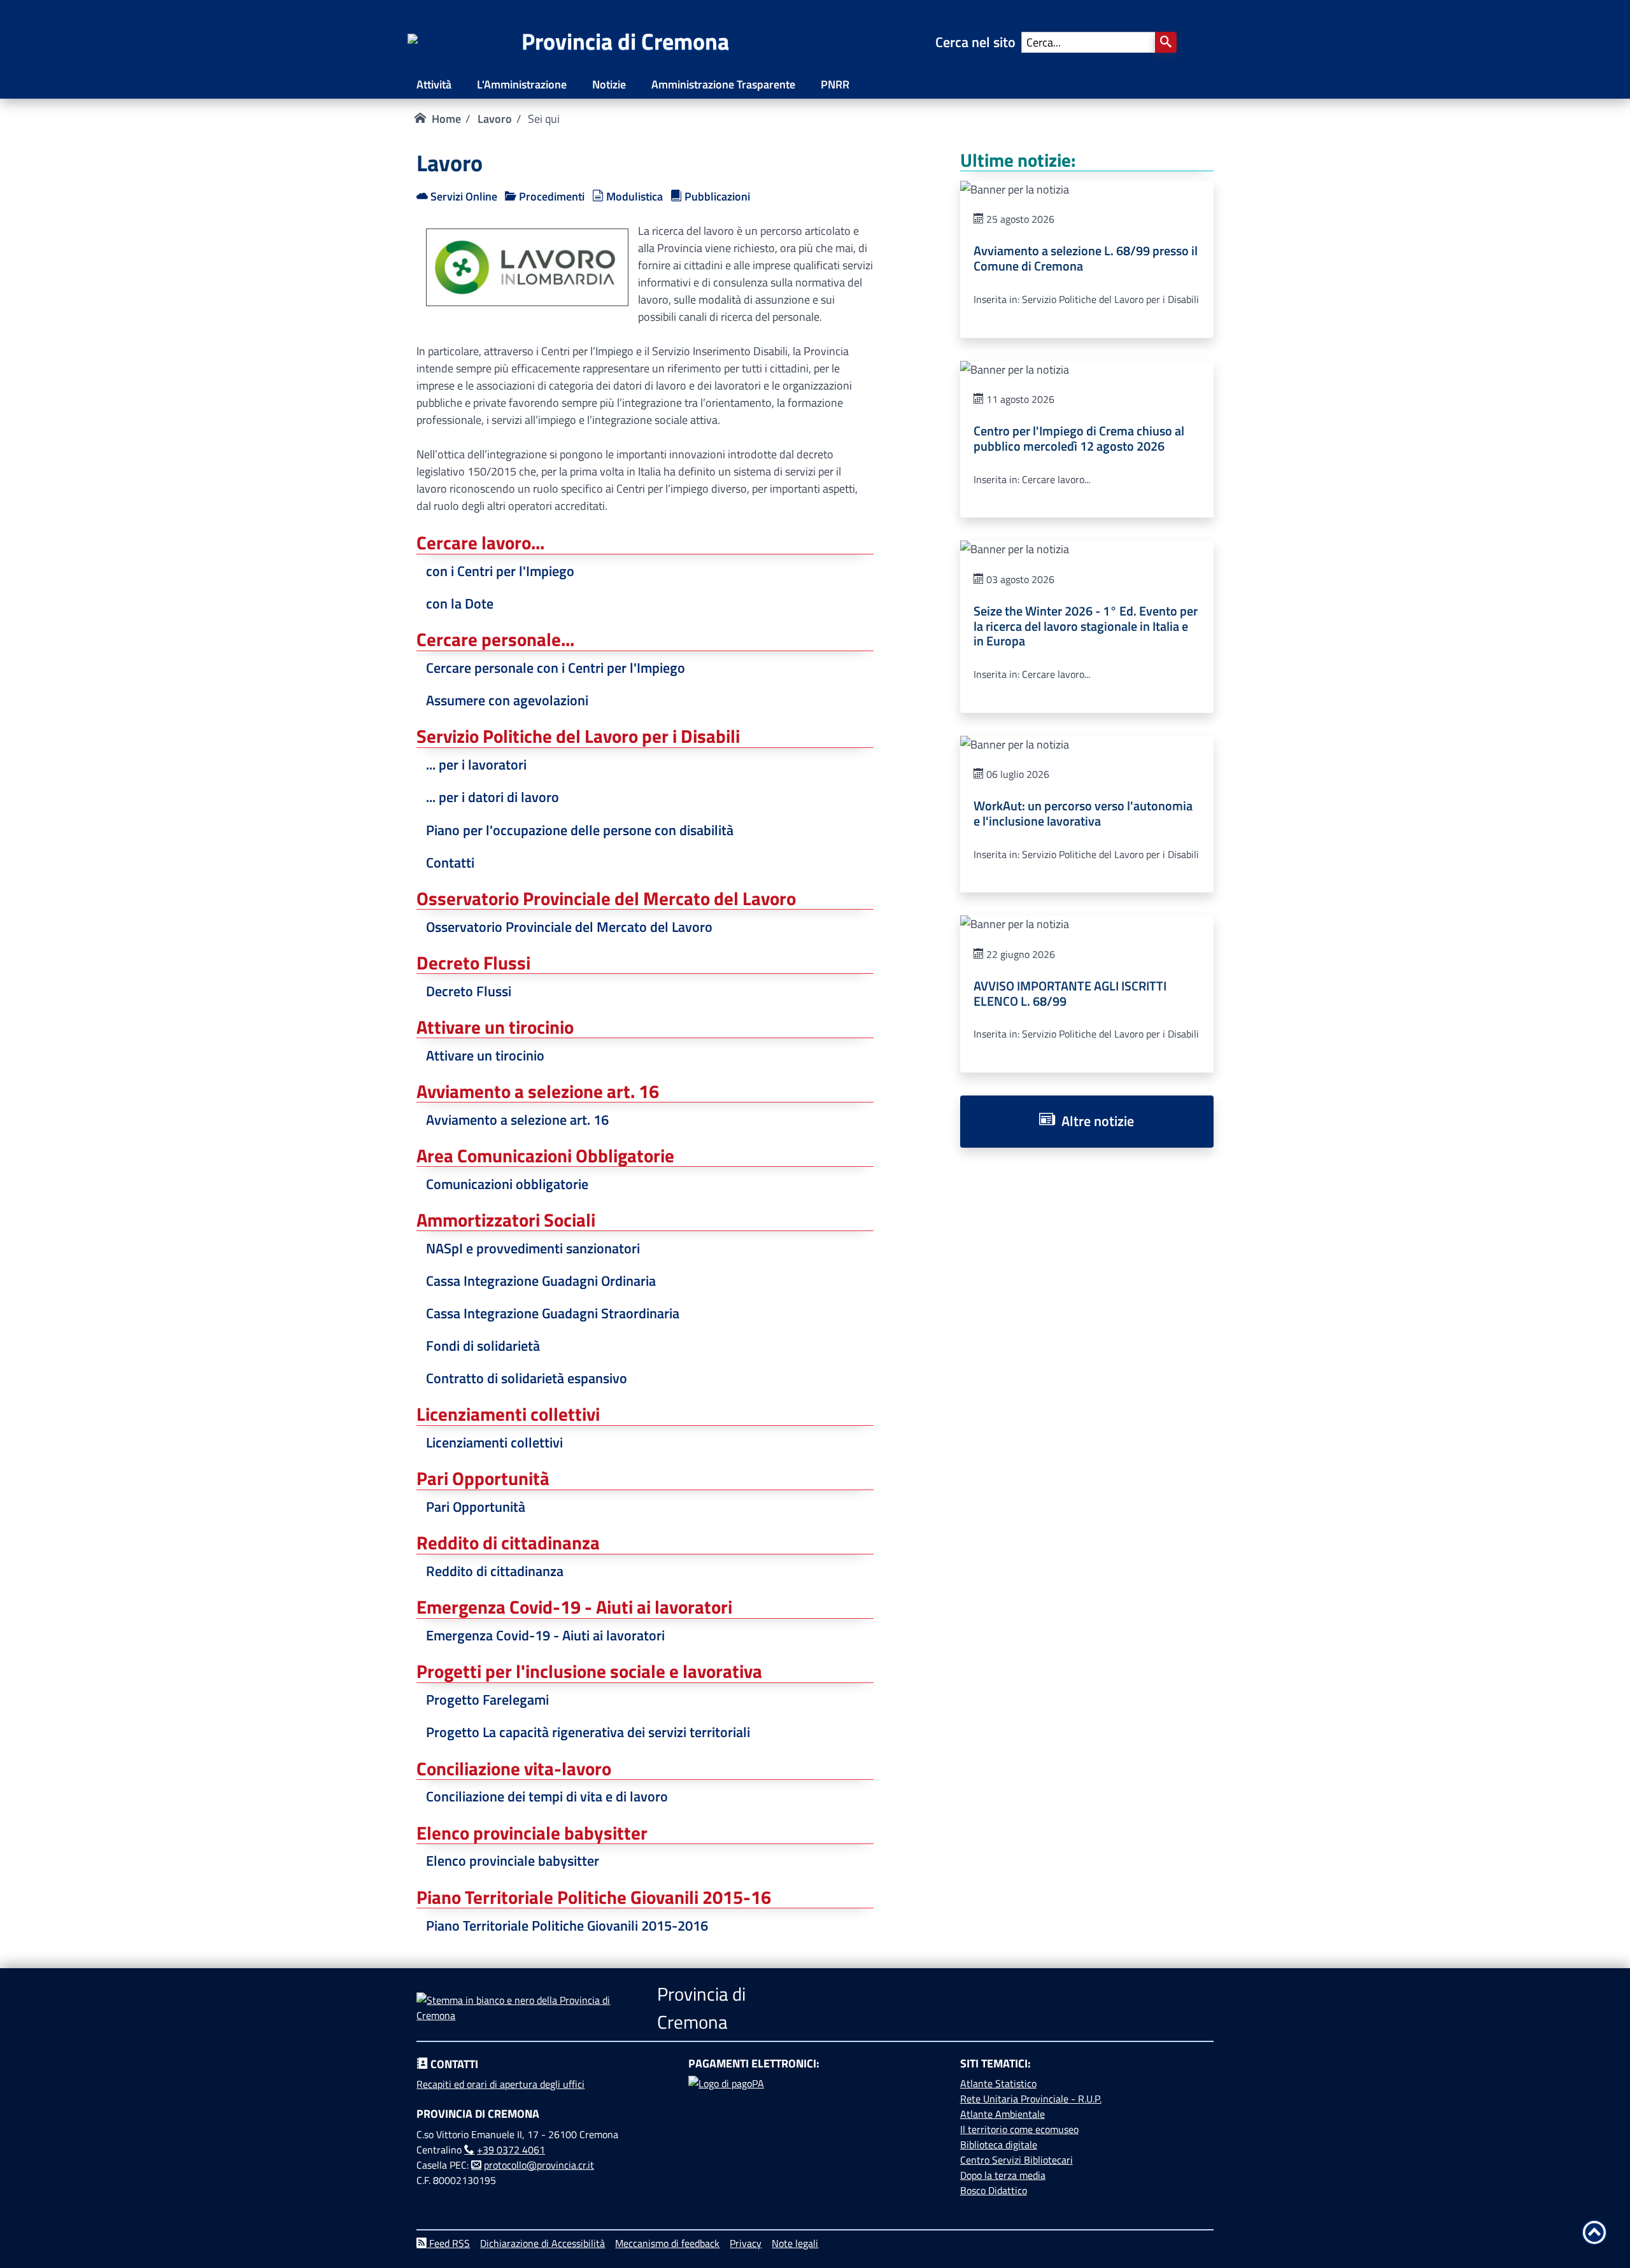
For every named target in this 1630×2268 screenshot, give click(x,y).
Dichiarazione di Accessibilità (542, 2243)
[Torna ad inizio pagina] (1594, 2232)
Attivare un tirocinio (485, 1055)
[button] (1166, 42)
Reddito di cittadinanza (495, 1571)
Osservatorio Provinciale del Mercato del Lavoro (569, 927)
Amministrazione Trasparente (723, 84)
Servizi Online (463, 196)
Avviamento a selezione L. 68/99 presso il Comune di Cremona (1086, 258)
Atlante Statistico (998, 2083)
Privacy (746, 2243)
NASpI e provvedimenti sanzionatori (533, 1248)
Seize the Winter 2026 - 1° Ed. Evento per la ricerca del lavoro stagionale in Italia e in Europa (1086, 626)
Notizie (609, 84)
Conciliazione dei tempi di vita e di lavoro (547, 1796)
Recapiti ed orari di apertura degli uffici (500, 2084)
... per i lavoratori (476, 764)
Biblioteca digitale (999, 2145)
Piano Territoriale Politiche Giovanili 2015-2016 (567, 1926)
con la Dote (460, 603)
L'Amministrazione (522, 84)
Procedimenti (550, 196)
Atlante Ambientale (1003, 2114)
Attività (434, 84)
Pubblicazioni (716, 196)
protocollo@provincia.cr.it (539, 2165)
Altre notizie (1095, 1121)
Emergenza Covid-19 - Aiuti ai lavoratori (545, 1635)
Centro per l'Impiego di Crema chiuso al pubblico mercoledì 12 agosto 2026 (1079, 439)
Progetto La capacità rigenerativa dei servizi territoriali (588, 1732)
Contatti (450, 863)
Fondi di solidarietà (483, 1346)
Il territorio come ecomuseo (1019, 2129)
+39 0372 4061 (511, 2150)
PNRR (835, 84)
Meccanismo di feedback (667, 2243)
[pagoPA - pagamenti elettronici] (815, 2124)
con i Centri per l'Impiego (500, 571)
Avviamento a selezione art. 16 (517, 1120)
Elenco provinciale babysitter (513, 1861)
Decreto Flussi (469, 991)
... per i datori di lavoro (493, 797)
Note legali (795, 2243)
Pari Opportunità (476, 1507)
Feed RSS (448, 2243)
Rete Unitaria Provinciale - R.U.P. (1031, 2099)
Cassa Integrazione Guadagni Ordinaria (541, 1281)
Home (446, 119)
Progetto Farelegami (487, 1700)
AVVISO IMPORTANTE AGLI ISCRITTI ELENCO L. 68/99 (1070, 994)
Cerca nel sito (979, 42)
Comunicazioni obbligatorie (507, 1184)
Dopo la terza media (1003, 2175)
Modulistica (633, 196)
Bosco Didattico (994, 2190)
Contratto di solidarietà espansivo (527, 1378)
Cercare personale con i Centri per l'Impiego (556, 668)
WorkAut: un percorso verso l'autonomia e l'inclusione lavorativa (1083, 814)
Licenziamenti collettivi (494, 1442)
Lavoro (495, 119)
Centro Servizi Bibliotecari (1017, 2160)
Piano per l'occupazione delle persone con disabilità (580, 830)
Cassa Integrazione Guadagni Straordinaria (553, 1313)
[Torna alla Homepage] (464, 42)
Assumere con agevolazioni (507, 700)
